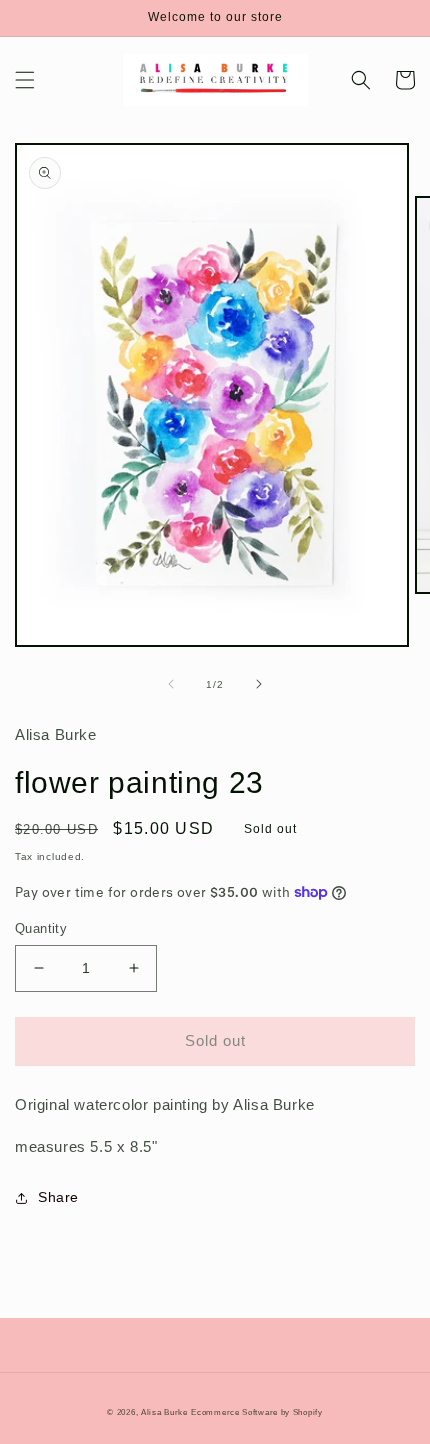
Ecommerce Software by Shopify (256, 1412)
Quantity (41, 928)
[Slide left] (171, 684)
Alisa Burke (164, 1412)
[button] (25, 80)
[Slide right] (259, 684)
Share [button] (58, 1197)
